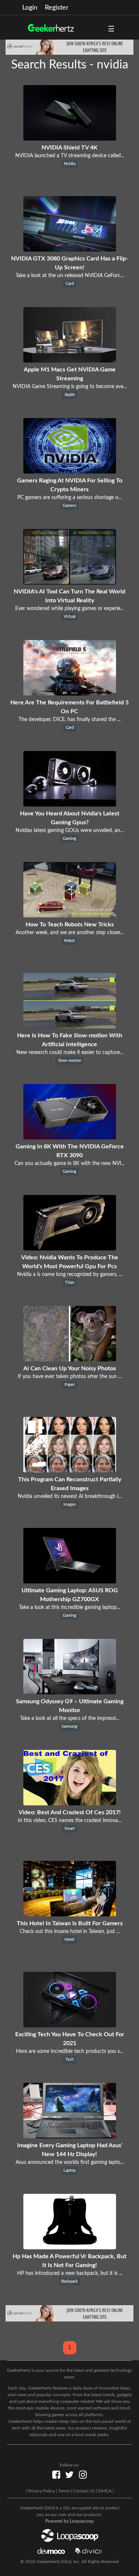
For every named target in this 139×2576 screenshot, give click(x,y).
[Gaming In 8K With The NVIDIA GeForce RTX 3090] (70, 1138)
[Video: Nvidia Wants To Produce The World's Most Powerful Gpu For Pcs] (70, 1249)
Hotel (69, 1940)
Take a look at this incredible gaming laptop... (69, 1607)
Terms (64, 2491)
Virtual (70, 617)
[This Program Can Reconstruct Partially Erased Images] (70, 1471)
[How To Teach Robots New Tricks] (70, 916)
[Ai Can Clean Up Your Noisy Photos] (70, 1360)
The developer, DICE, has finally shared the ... (69, 720)
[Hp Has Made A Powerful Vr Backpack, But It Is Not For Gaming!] (70, 2247)
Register (57, 8)
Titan (69, 1283)
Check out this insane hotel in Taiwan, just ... (70, 1932)
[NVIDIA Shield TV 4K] (70, 139)
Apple (70, 395)
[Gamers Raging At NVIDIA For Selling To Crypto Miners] (70, 472)
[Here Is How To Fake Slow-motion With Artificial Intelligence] (70, 1027)
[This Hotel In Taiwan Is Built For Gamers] (70, 1915)
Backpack (69, 2282)
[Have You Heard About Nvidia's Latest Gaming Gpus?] (70, 805)
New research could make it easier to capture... (70, 1053)
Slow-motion (70, 1061)
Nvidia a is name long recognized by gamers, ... (70, 1274)
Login (30, 8)
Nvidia (69, 164)
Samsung (69, 1727)
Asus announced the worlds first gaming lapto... (69, 2162)
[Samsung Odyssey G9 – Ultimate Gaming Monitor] (70, 1693)
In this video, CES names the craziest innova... (69, 1821)
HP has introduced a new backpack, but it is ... (70, 2273)
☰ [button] (111, 29)
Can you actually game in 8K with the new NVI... (69, 1164)
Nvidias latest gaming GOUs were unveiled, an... (69, 831)
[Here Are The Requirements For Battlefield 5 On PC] (70, 694)
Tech (69, 2060)
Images (70, 1505)
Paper (70, 1385)
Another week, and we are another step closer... (69, 933)
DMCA (105, 2491)
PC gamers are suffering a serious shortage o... (69, 498)
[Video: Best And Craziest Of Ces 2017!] (70, 1804)
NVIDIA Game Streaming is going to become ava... (70, 387)
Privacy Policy (41, 2491)
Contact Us (84, 2491)
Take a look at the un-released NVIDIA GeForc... (70, 276)
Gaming (69, 839)
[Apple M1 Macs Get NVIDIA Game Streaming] (70, 361)
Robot (69, 941)
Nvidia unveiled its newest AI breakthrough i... (70, 1496)
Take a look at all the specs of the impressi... (69, 1718)
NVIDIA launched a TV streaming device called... (70, 156)
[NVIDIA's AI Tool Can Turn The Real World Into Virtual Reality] (70, 583)
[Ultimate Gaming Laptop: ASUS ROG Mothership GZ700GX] (70, 1582)
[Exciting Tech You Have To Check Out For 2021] (70, 2026)
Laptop (69, 2171)
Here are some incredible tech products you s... (69, 2051)
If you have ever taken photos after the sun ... (70, 1377)
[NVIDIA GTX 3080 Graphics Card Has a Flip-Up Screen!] (70, 250)
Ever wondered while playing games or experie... (69, 609)
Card (70, 284)
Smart (70, 1829)
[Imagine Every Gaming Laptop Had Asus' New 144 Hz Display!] (70, 2136)
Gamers (69, 506)
